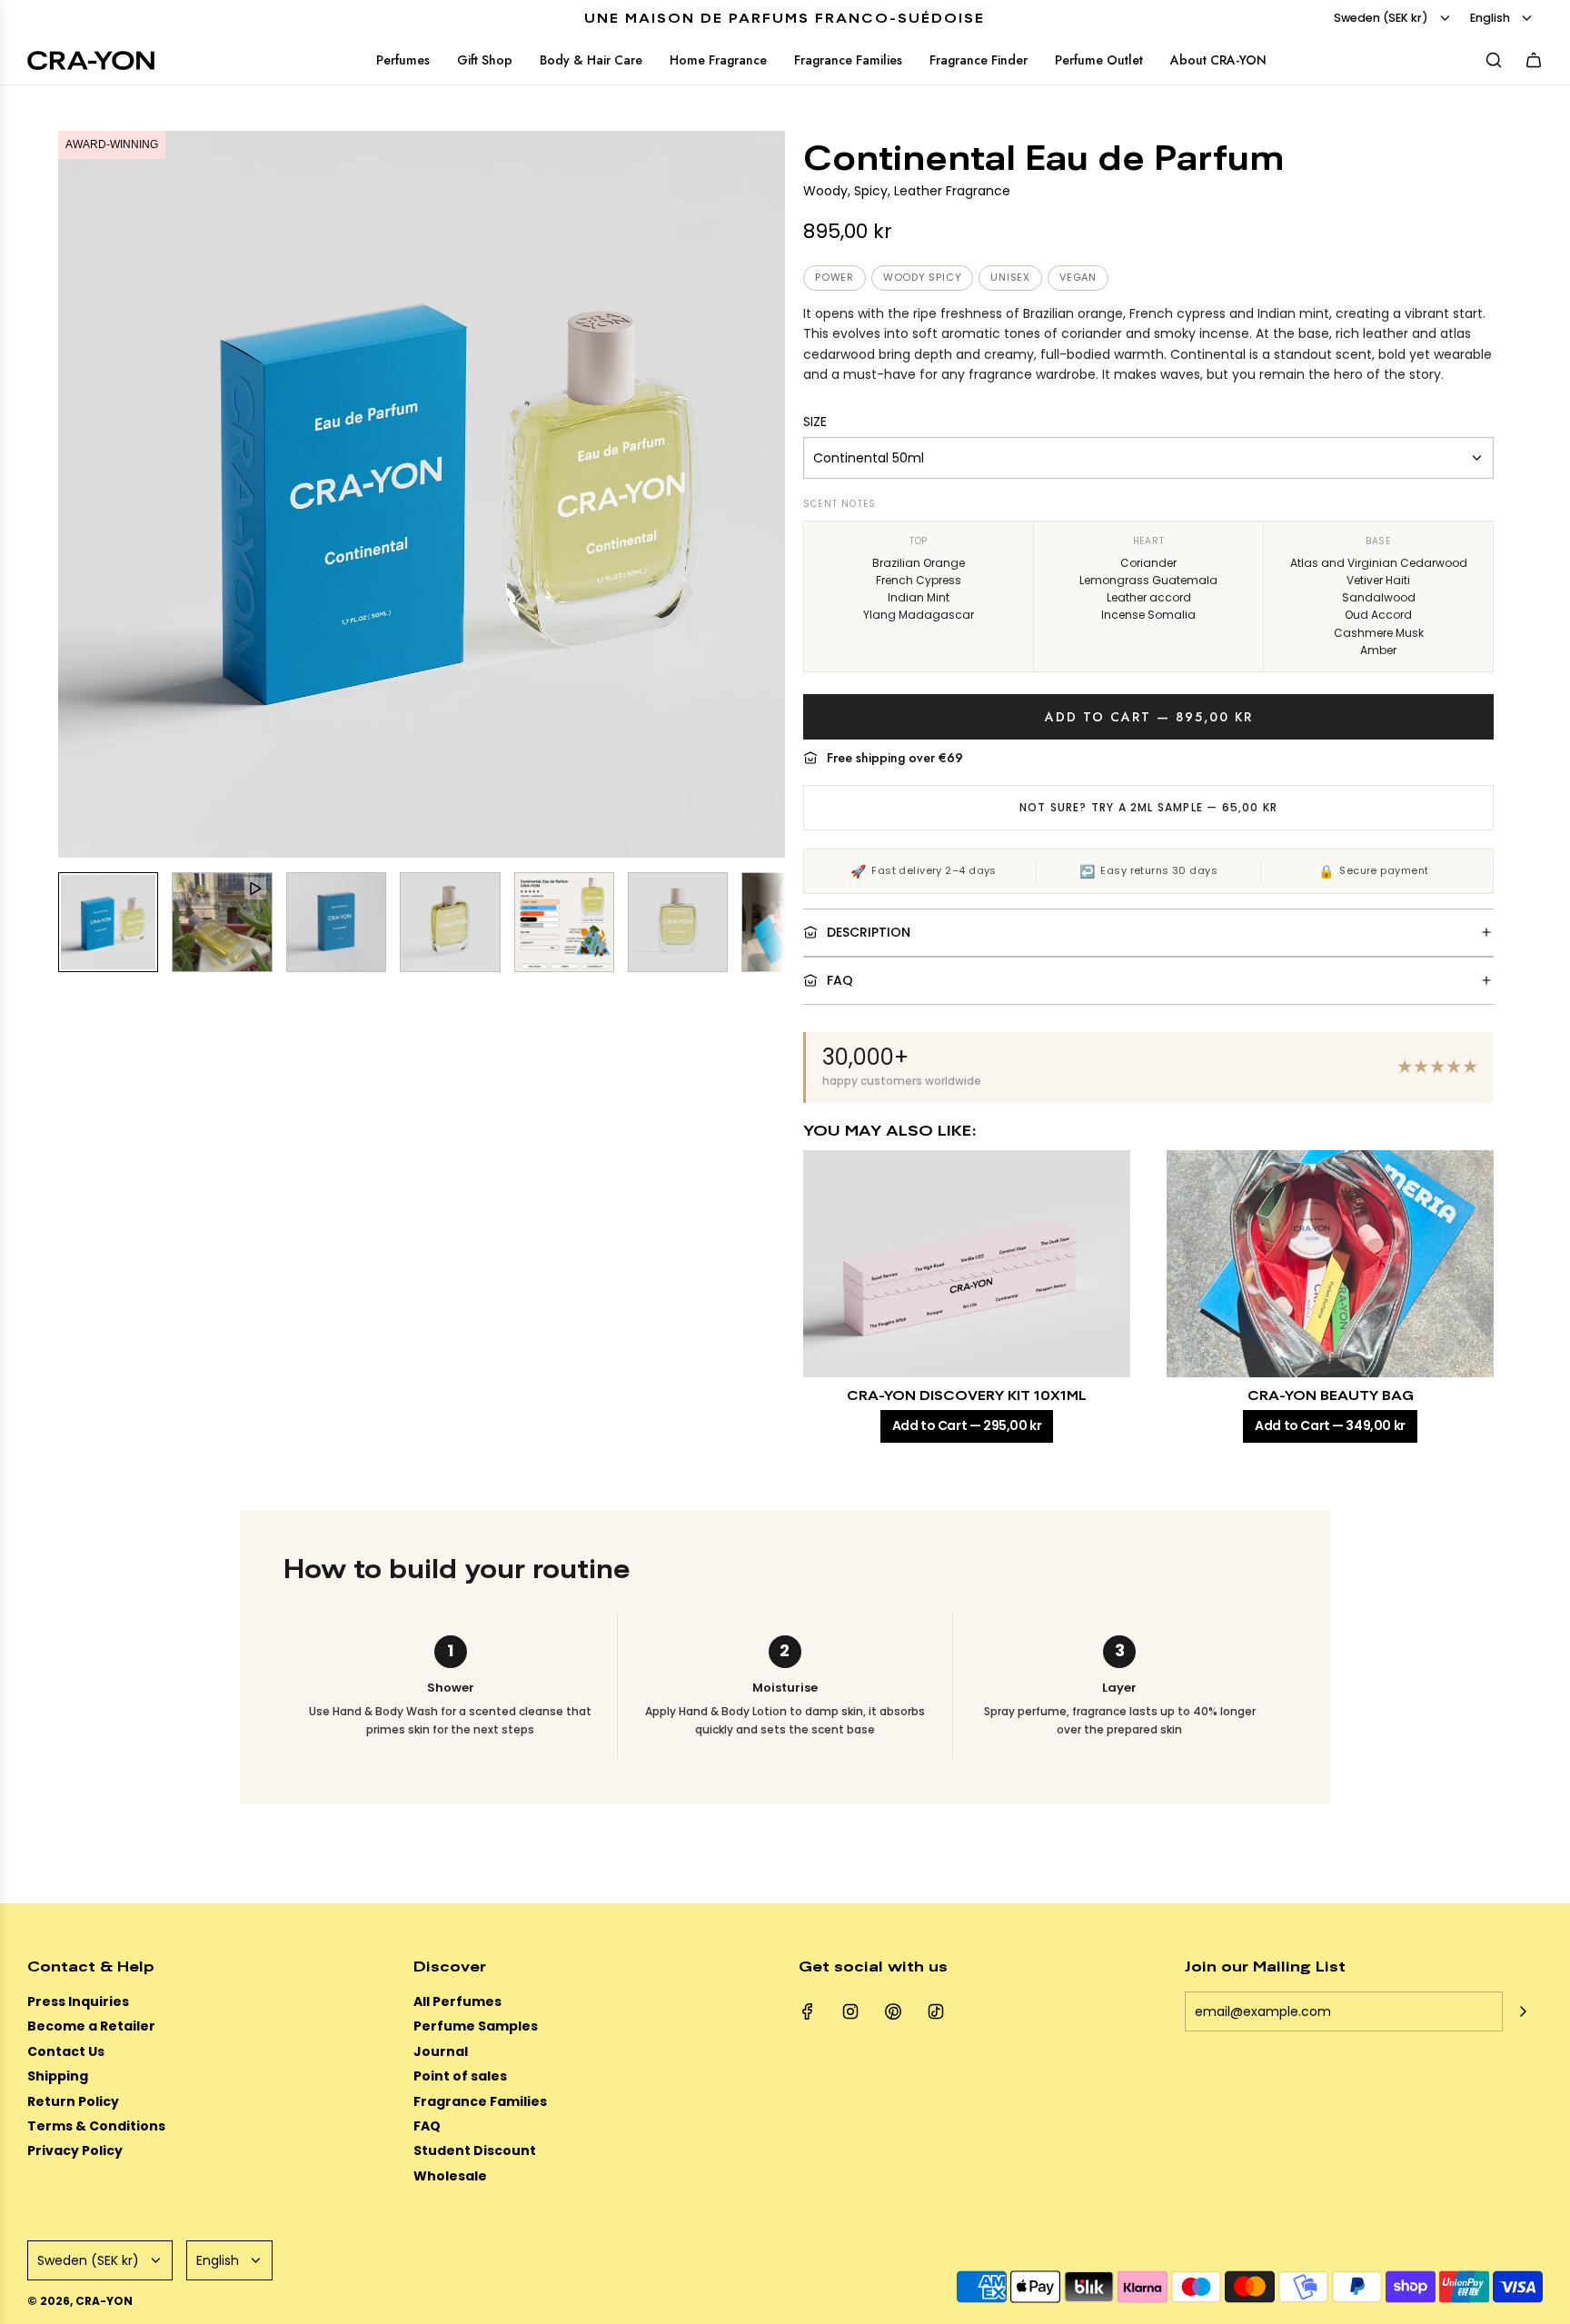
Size (815, 422)
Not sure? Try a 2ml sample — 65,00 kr (1148, 807)
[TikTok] (936, 2011)
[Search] (1494, 60)
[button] (73, 494)
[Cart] (1534, 60)
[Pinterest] (893, 2011)
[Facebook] (808, 2011)
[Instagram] (850, 2011)
